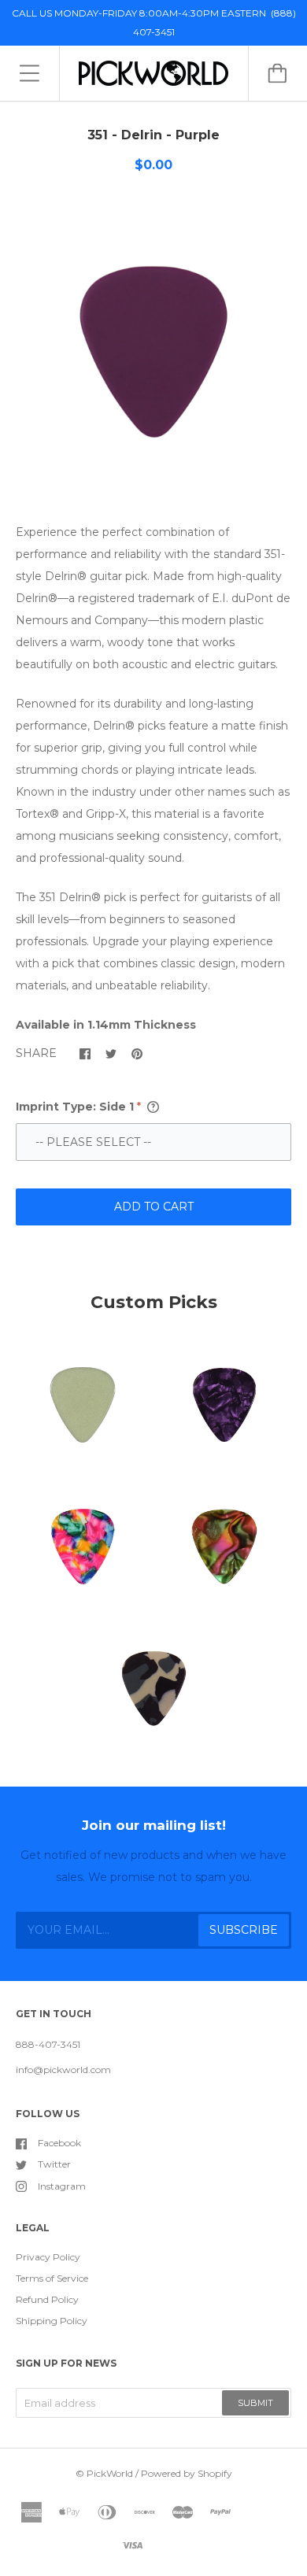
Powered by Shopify (187, 2473)
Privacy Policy (48, 2257)
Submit (255, 2403)
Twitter (54, 2164)
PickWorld (110, 2473)
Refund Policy (47, 2299)
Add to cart (154, 1207)
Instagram (62, 2186)
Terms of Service (52, 2278)
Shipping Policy (52, 2321)
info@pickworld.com (63, 2070)
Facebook (59, 2143)
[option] (153, 352)
